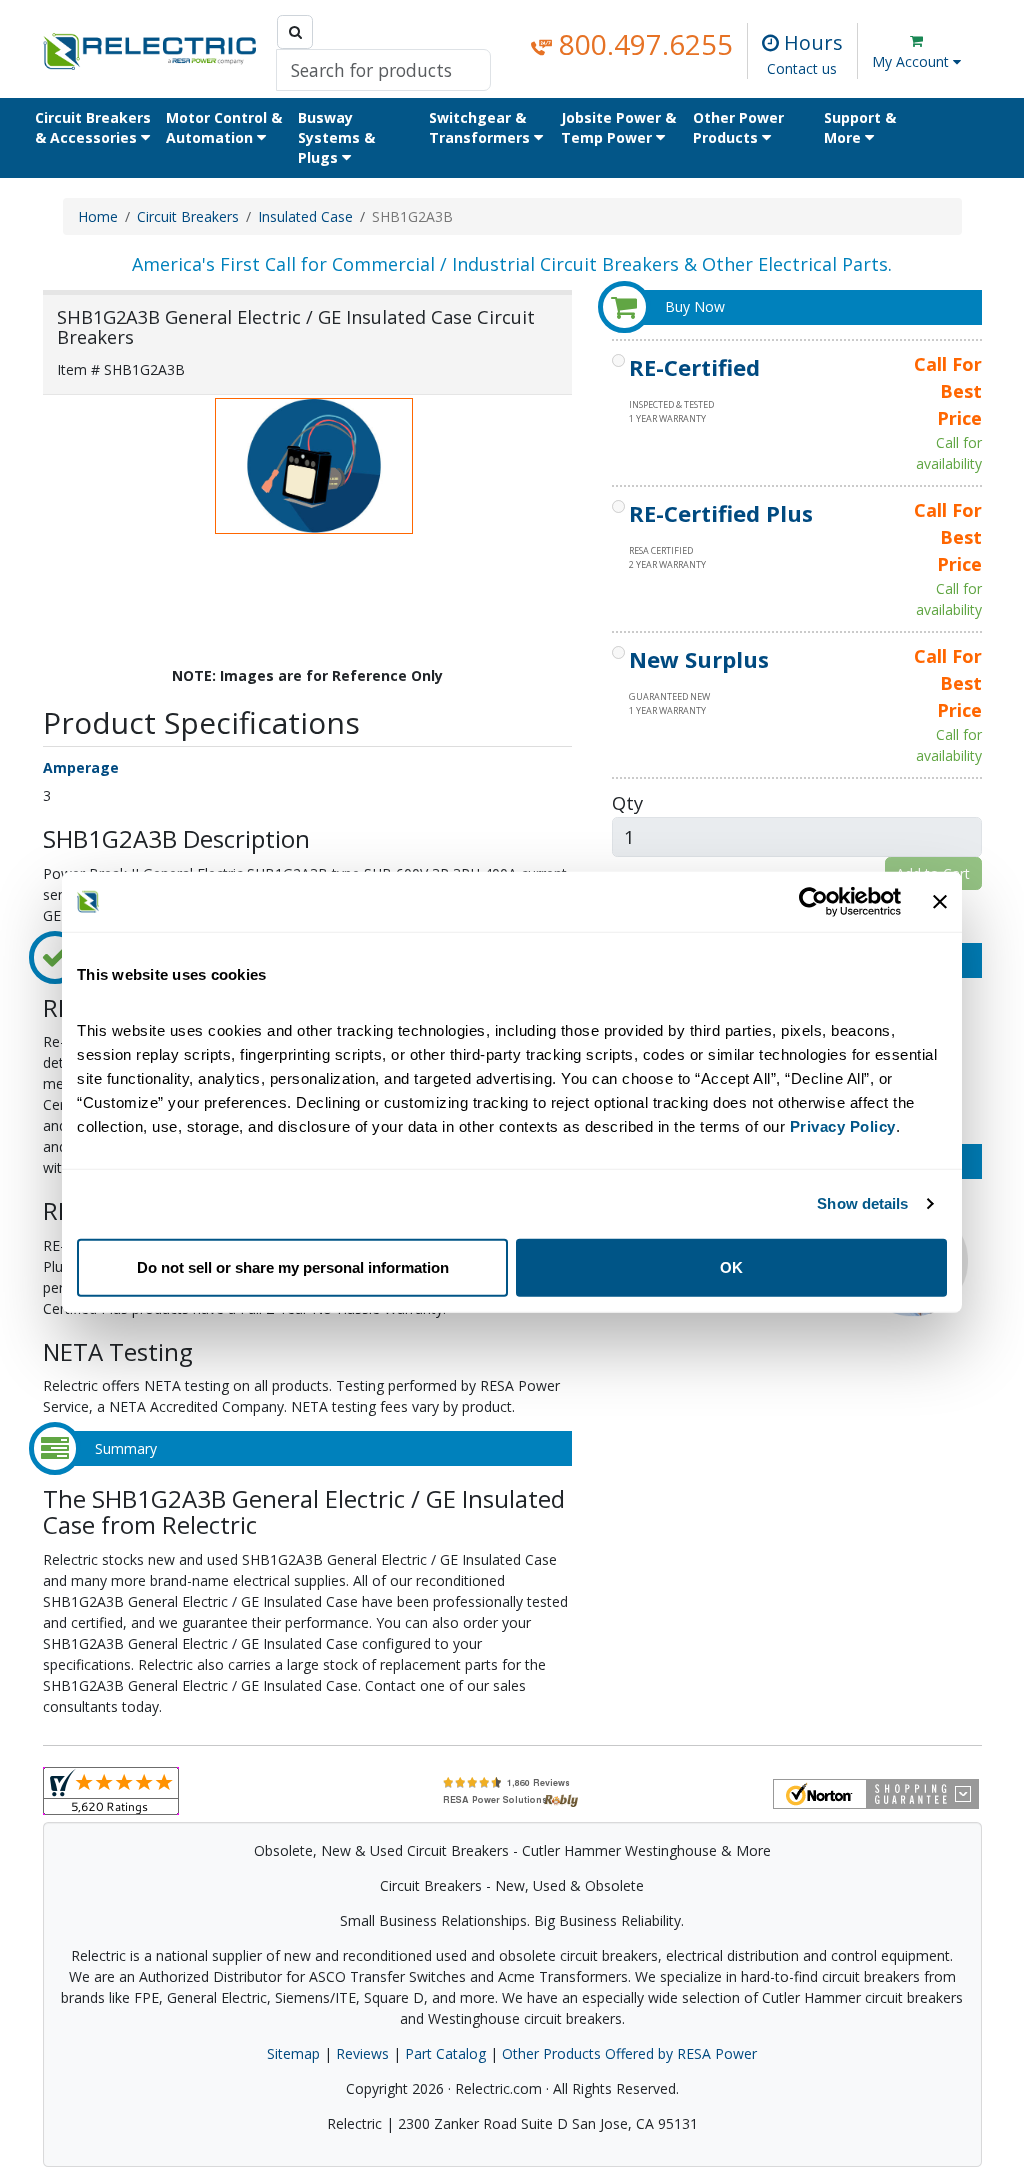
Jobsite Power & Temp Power (618, 127)
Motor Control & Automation (224, 127)
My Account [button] (912, 61)
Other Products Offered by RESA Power (629, 2053)
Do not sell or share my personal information (293, 1266)
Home (98, 216)
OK (731, 1266)
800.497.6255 (642, 44)
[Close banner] (940, 902)
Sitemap (293, 2053)
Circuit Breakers (188, 216)
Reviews (362, 2053)
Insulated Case (305, 216)
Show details (862, 1203)
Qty (627, 802)
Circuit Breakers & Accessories (93, 127)
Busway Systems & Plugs (336, 137)
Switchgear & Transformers (481, 127)
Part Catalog (445, 2053)
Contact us (802, 68)
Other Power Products (738, 127)
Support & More (860, 127)
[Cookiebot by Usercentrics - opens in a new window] (813, 902)
